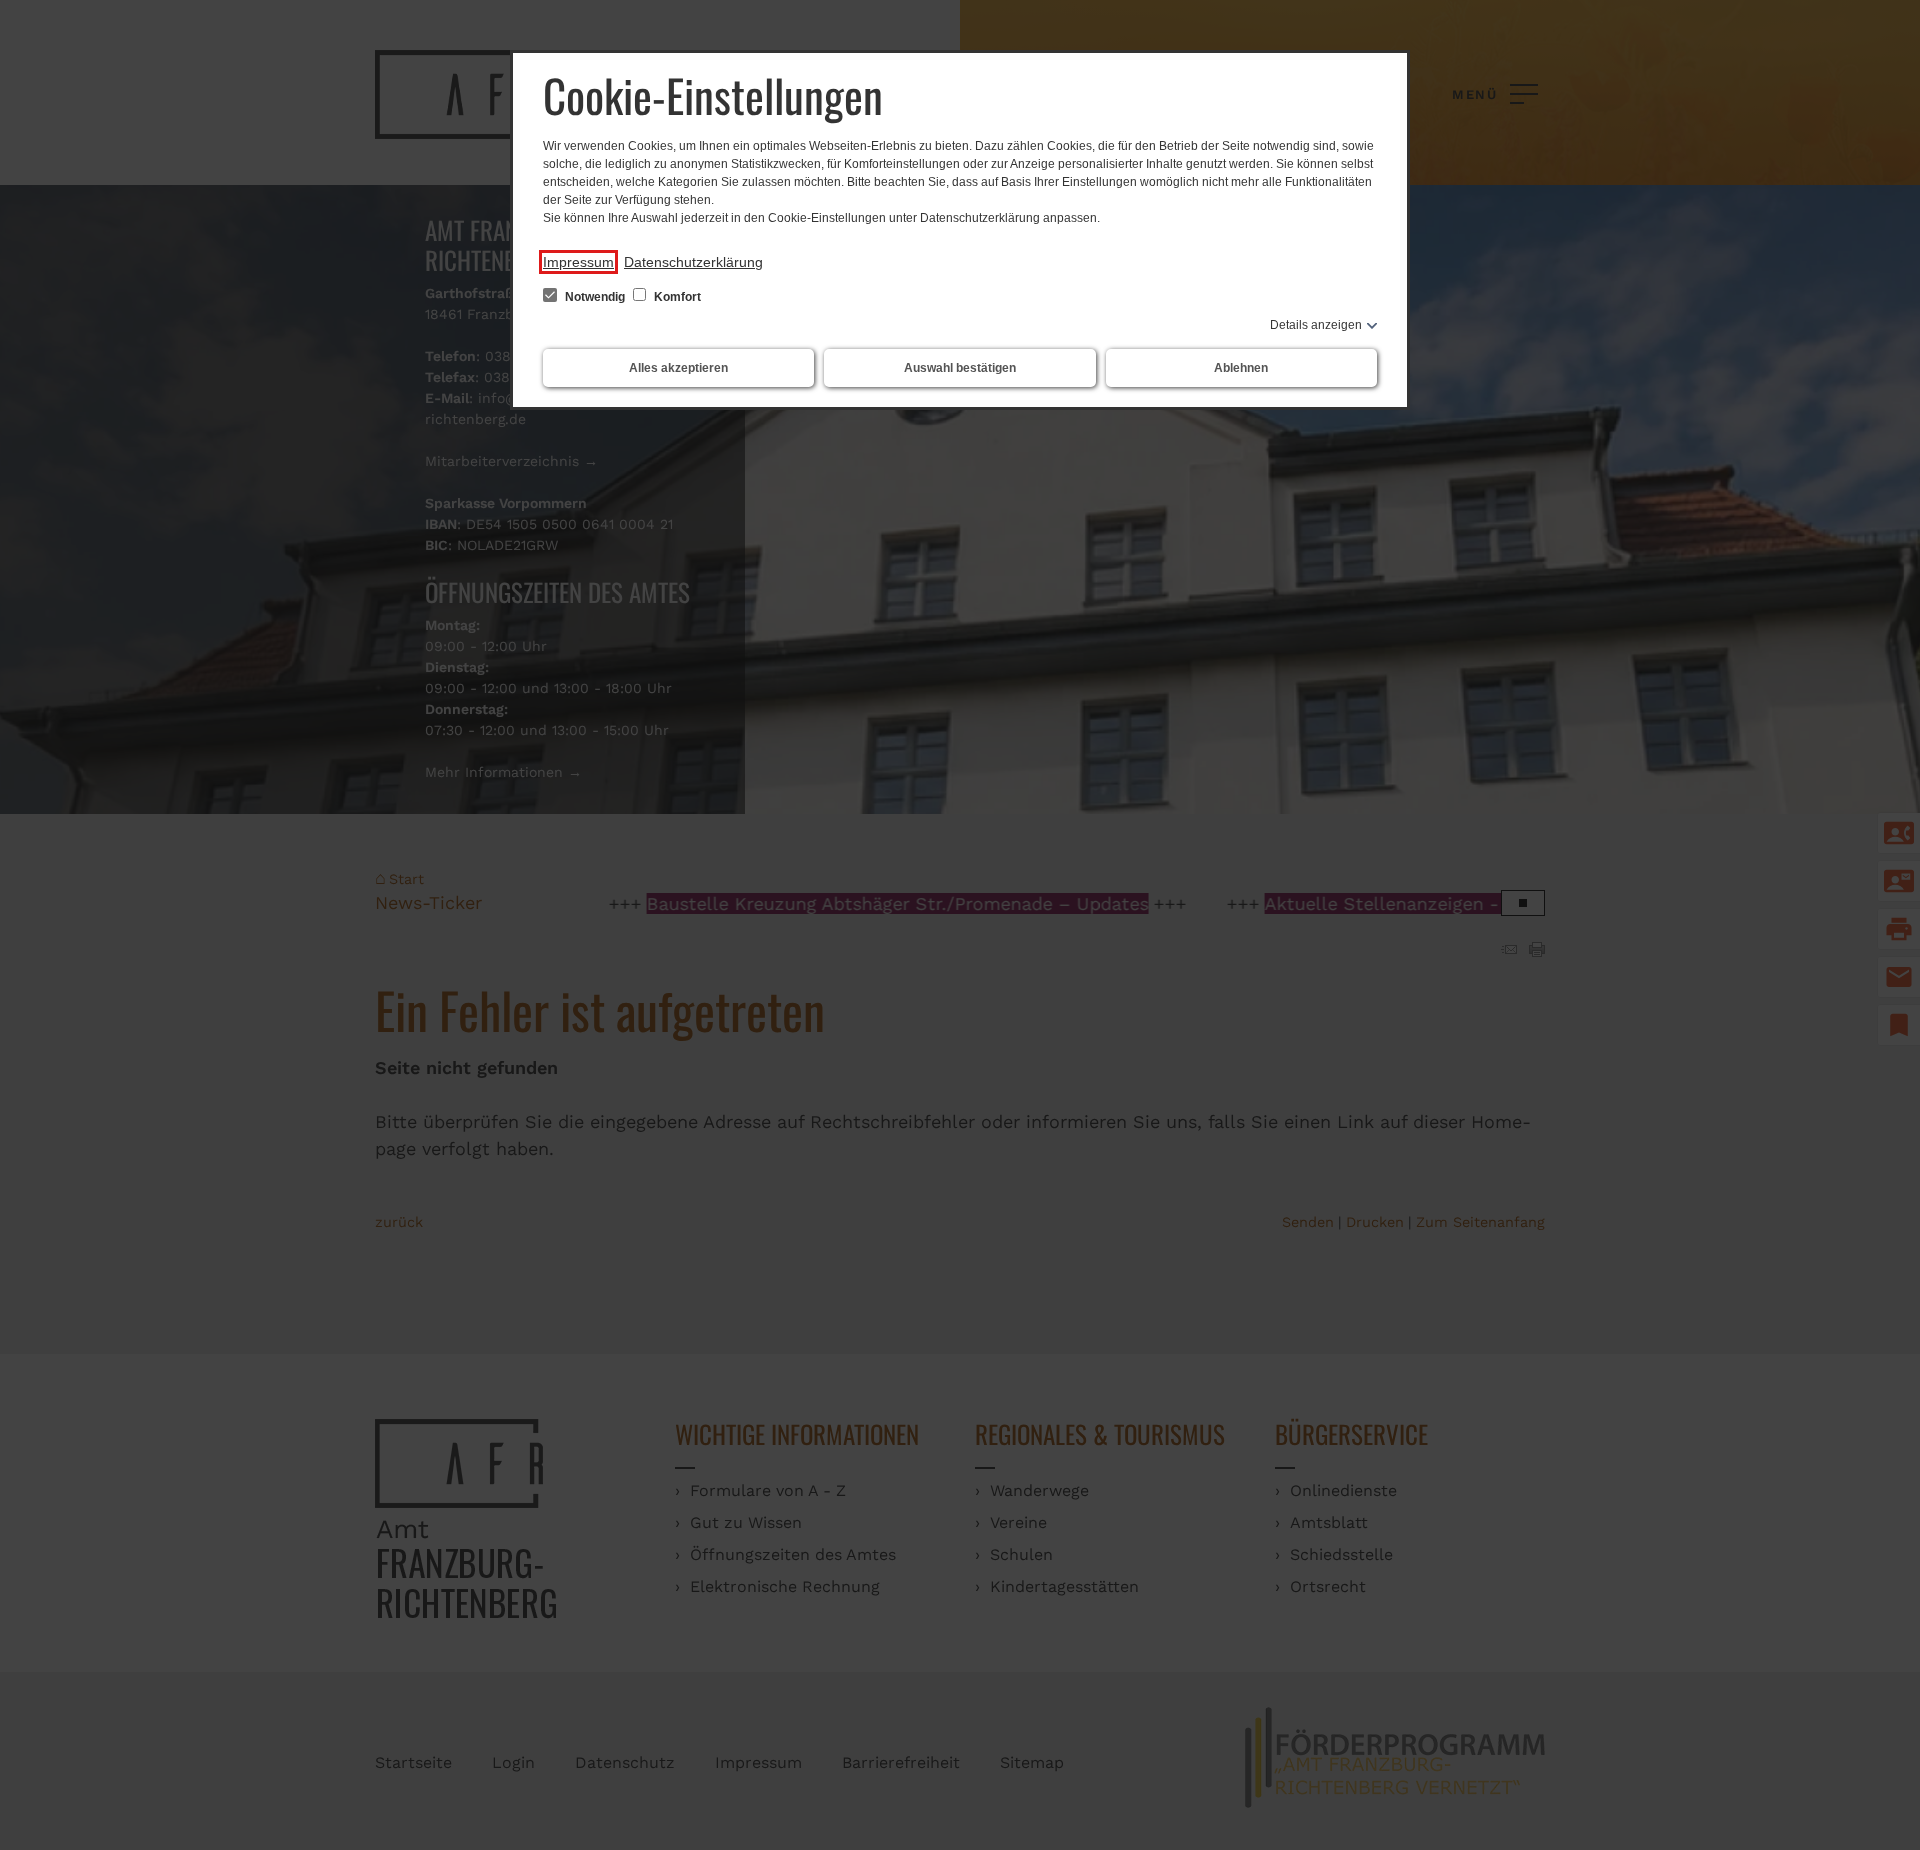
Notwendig (595, 297)
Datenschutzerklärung (693, 262)
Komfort (676, 297)
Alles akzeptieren (678, 368)
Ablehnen (1241, 368)
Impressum (578, 262)
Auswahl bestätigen (960, 368)
